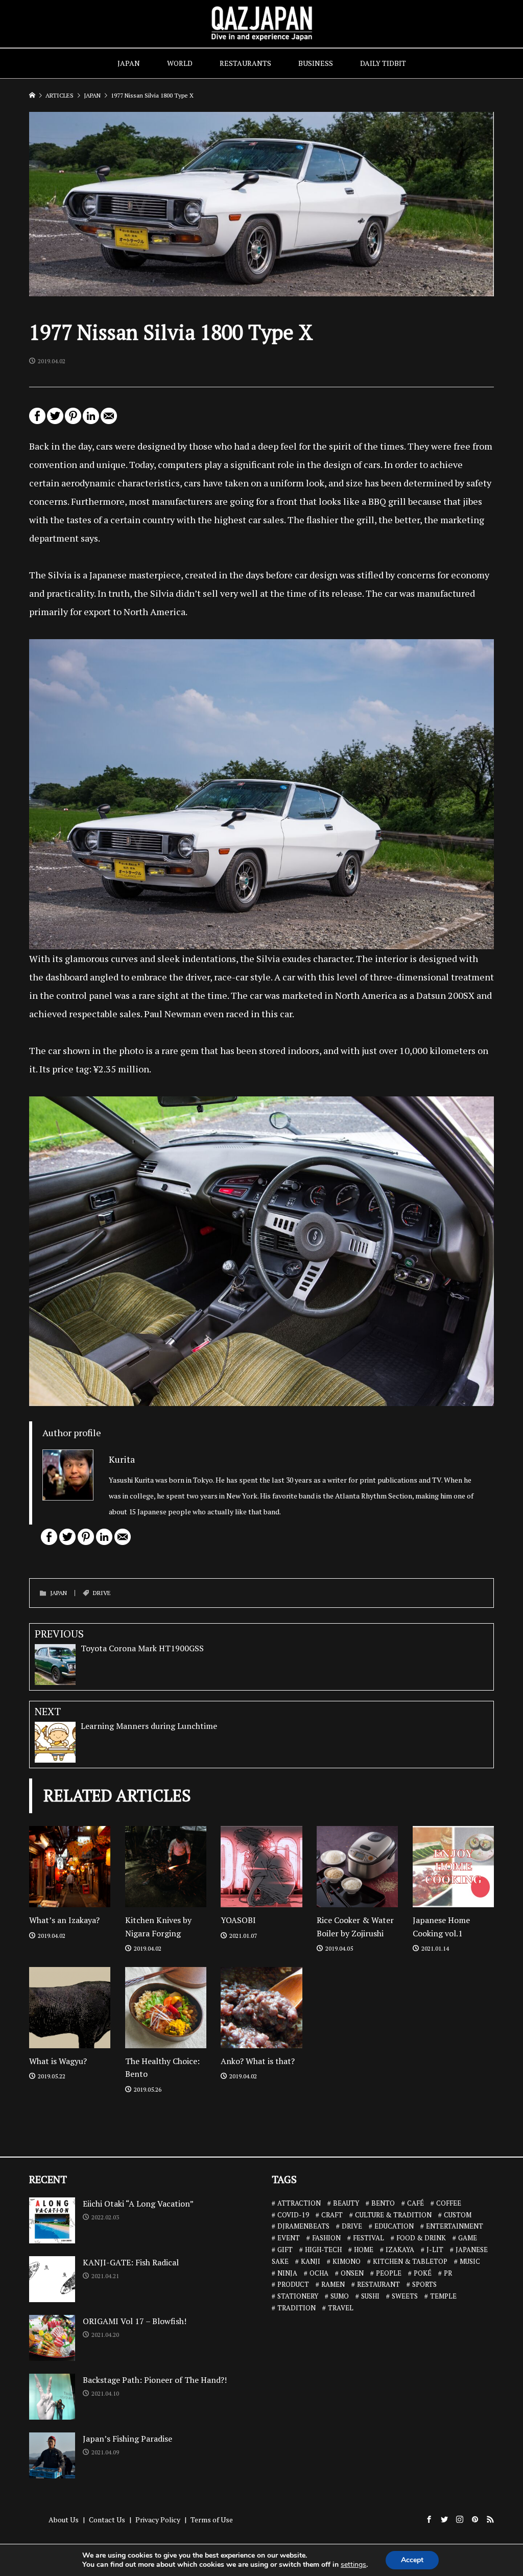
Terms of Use (212, 2520)
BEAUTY (346, 2203)
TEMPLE (443, 2296)
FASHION (326, 2238)
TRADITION (296, 2308)
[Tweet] (55, 420)
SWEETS (405, 2296)
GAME (468, 2238)
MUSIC (470, 2261)
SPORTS (424, 2284)
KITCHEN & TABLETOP (410, 2261)
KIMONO (347, 2261)
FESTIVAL (369, 2238)
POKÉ (423, 2273)
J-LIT (435, 2250)
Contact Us (107, 2520)
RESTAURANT (378, 2284)
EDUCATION (394, 2226)
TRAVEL (341, 2308)
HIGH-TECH (323, 2250)
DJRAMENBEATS (303, 2226)
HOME (364, 2250)
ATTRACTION (299, 2203)
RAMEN (333, 2284)
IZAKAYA (400, 2250)
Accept (412, 2560)
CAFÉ (415, 2203)
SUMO (340, 2296)
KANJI (311, 2261)
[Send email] (109, 420)
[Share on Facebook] (37, 420)
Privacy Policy (158, 2520)
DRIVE (102, 1593)
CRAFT (332, 2215)
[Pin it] (73, 420)
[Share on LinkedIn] (91, 420)
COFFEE (449, 2203)
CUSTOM (458, 2215)
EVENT (289, 2238)
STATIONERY (298, 2296)
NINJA (287, 2273)
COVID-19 (293, 2215)
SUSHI (370, 2296)
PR (448, 2273)
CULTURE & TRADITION (393, 2215)
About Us (64, 2520)
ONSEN (352, 2273)
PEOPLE (389, 2273)
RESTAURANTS (245, 63)
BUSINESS (316, 63)
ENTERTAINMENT (455, 2226)
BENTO (383, 2203)
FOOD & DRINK (421, 2238)
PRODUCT (293, 2284)
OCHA (319, 2273)
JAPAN (129, 63)
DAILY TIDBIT (383, 63)
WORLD (180, 63)
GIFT (285, 2250)
